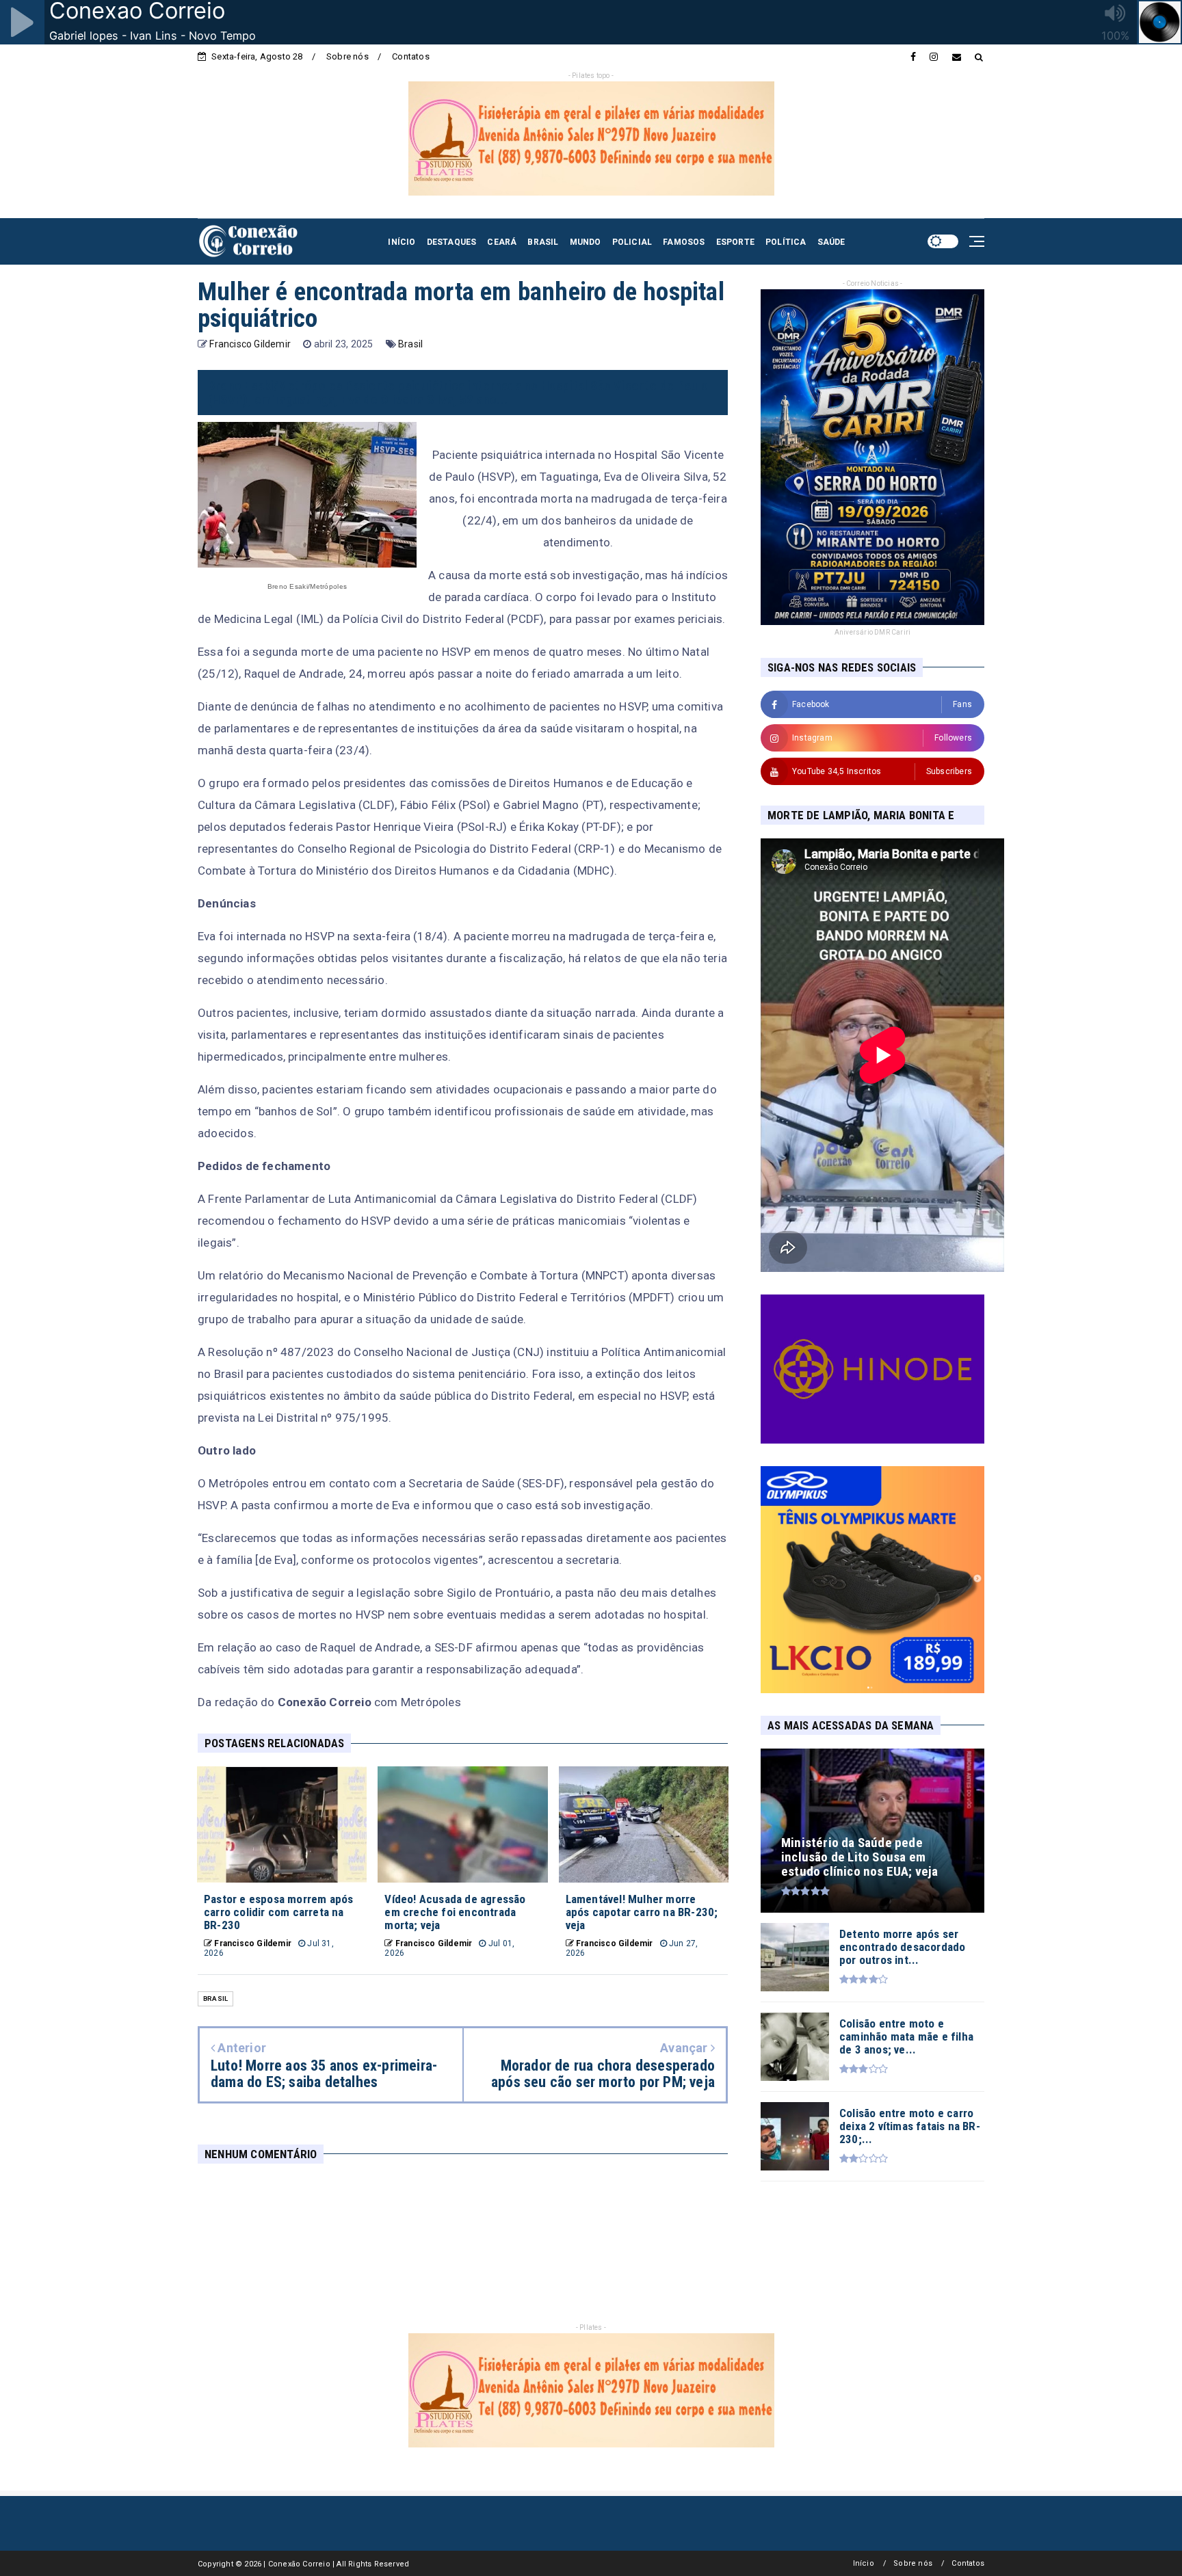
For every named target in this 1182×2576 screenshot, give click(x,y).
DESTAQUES (452, 242)
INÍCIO (402, 242)
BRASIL (543, 242)
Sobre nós (347, 56)
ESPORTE (735, 242)
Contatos (411, 56)
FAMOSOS (684, 242)
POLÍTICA (786, 242)
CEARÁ (502, 242)
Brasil (410, 344)
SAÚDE (831, 242)
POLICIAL (632, 242)
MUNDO (586, 242)
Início (864, 2563)
